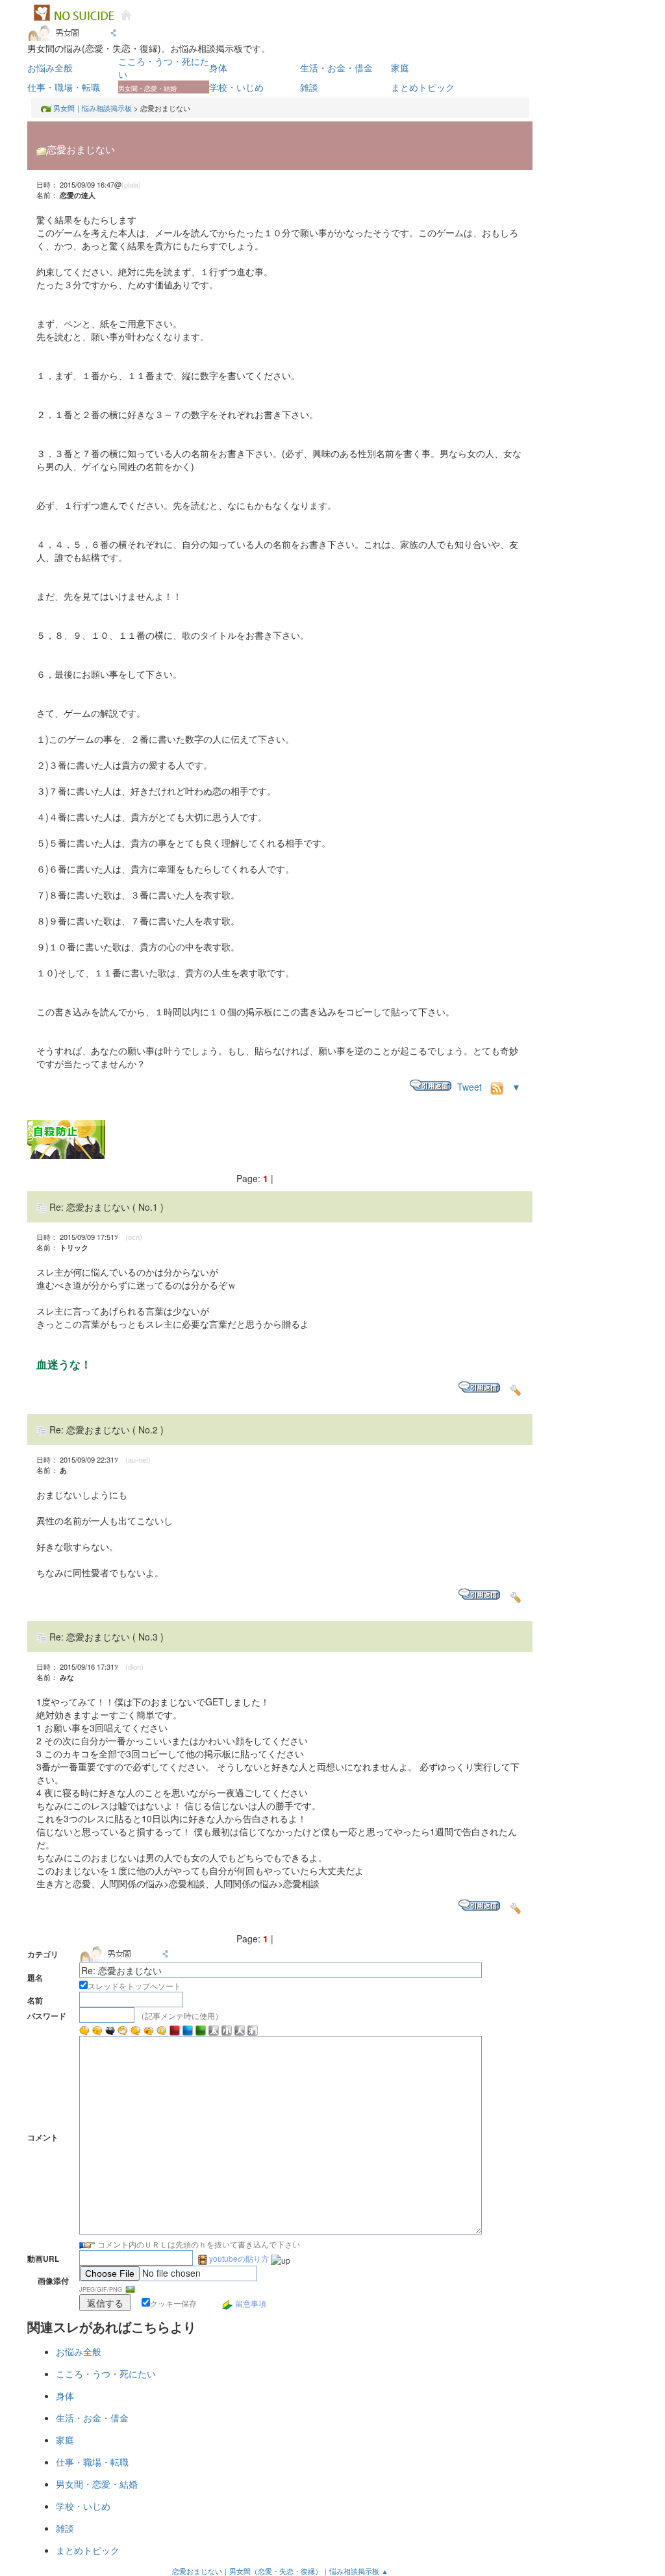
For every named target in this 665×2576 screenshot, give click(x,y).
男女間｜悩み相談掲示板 (93, 108)
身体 (218, 68)
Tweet (470, 1087)
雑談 (309, 87)
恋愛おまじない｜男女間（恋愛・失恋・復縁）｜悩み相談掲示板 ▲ (280, 2571)
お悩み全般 (50, 68)
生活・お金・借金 (336, 68)
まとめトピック (423, 87)
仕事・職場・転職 (64, 87)
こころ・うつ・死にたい (106, 2373)
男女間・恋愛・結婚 (97, 2484)
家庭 (400, 68)
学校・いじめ (236, 87)
